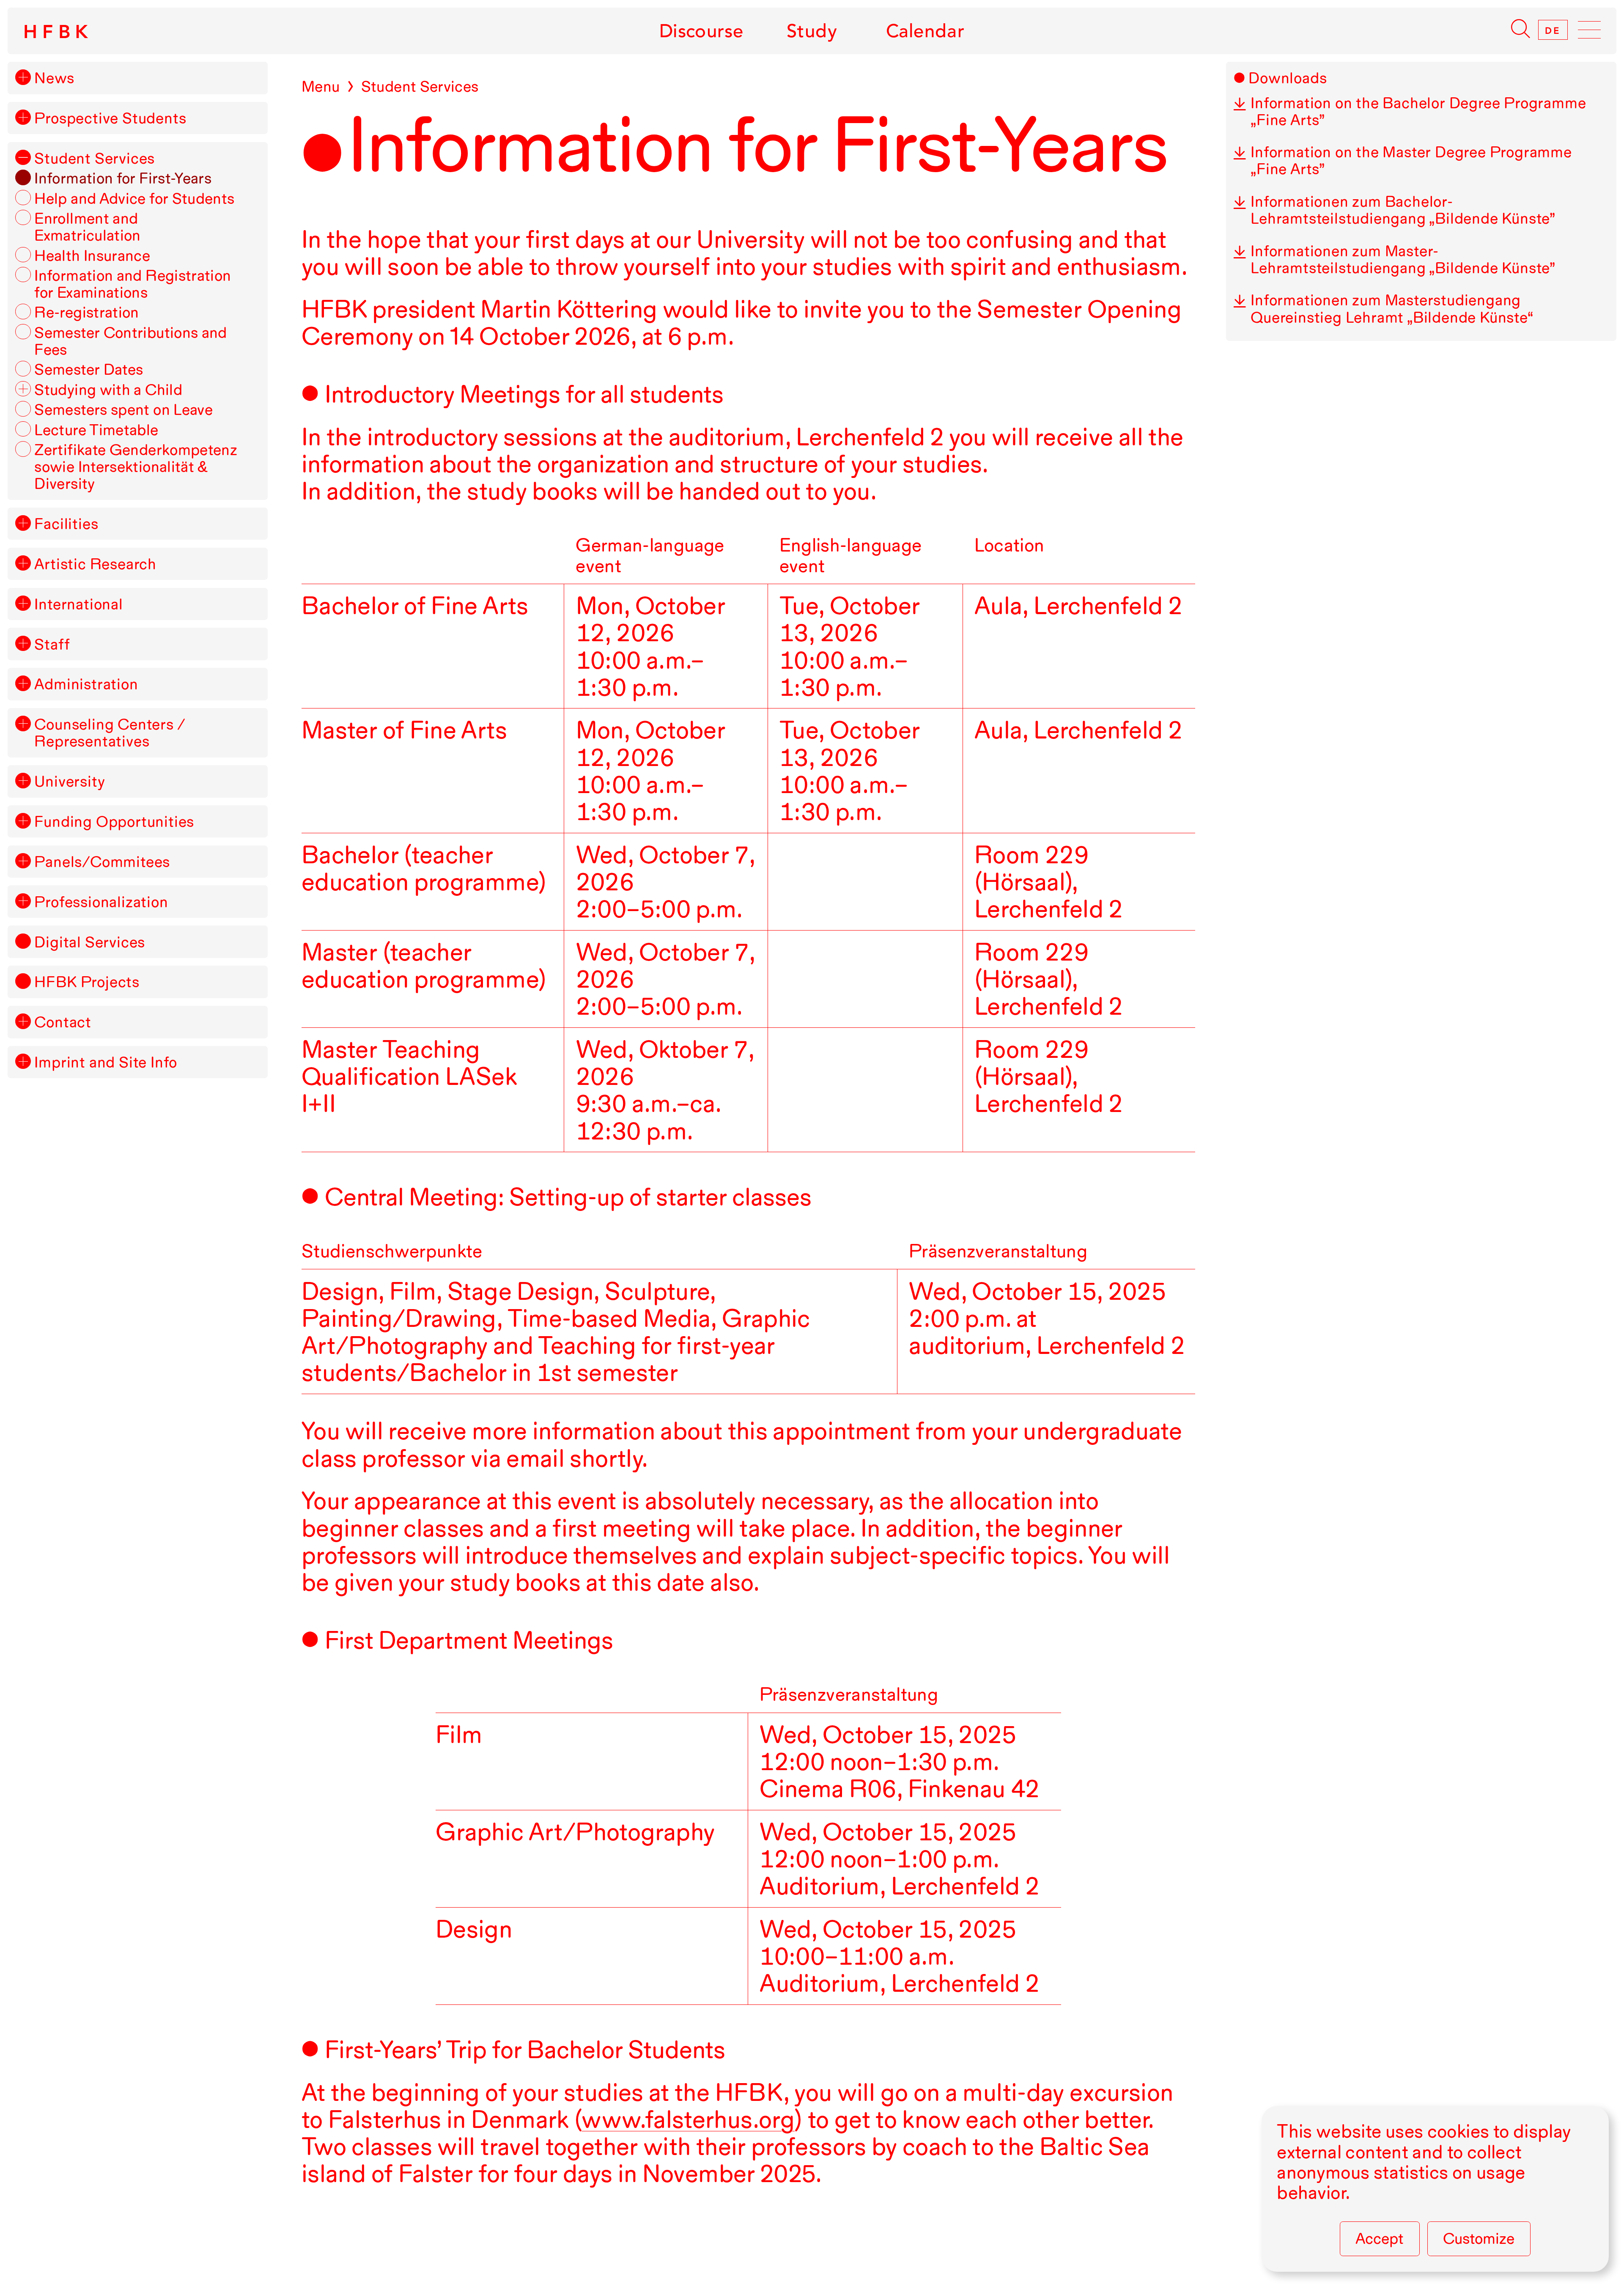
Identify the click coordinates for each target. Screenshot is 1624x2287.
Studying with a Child (108, 390)
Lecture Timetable (96, 430)
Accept (1380, 2238)
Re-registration (86, 312)
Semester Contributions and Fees (131, 341)
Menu (321, 86)
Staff (52, 644)
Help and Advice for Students (134, 198)
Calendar (925, 31)
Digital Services (90, 942)
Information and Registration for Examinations (133, 284)
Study (812, 31)
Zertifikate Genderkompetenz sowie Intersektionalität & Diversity (136, 467)
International (78, 604)
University (70, 781)
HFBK (58, 32)
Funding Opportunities (114, 821)
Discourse (701, 31)
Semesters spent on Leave (123, 409)
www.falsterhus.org (688, 2119)
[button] (23, 77)
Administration (86, 684)
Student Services (95, 158)
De (1553, 30)
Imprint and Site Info (106, 1062)
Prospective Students (110, 118)
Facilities (66, 524)
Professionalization (101, 902)
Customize (1479, 2238)
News (54, 78)
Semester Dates (89, 369)
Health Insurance (92, 255)
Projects (87, 982)
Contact (63, 1022)
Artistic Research (95, 564)
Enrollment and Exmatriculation (87, 227)
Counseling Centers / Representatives (110, 733)
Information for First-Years (123, 178)
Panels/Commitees (102, 862)
